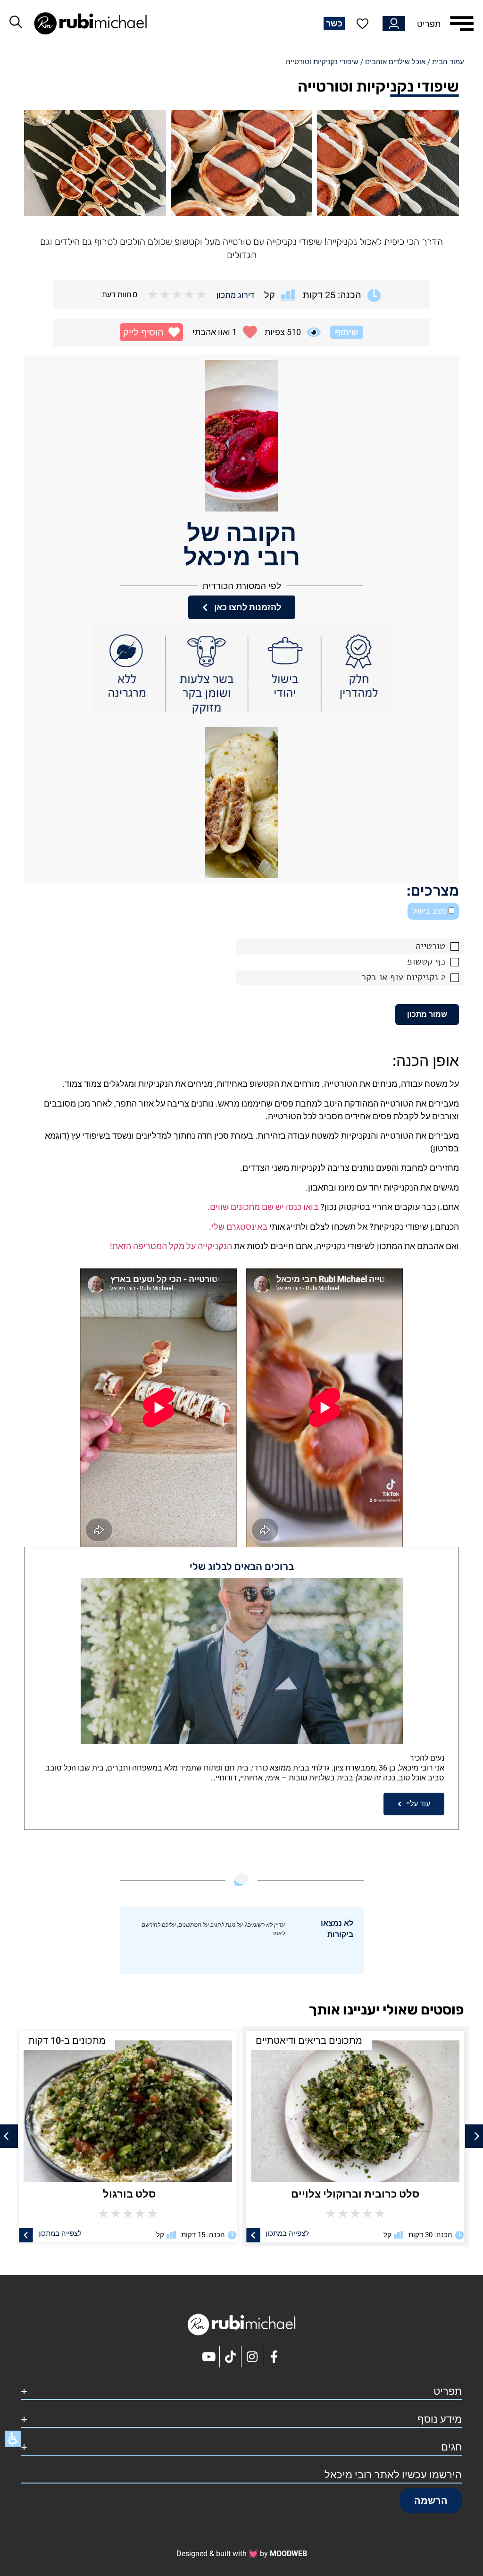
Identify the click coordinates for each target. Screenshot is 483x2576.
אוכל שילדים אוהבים (395, 62)
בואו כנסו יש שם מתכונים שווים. (263, 1207)
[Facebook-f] (274, 2357)
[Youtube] (209, 2357)
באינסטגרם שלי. (238, 1227)
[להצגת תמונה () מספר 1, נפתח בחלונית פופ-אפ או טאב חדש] (388, 163)
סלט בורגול (355, 2194)
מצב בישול (430, 911)
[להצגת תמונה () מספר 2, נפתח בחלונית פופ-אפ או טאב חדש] (242, 163)
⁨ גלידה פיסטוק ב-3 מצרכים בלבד (128, 2194)
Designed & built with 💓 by (242, 2554)
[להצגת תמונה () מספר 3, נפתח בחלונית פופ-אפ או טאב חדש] (95, 163)
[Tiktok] (231, 2357)
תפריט (429, 24)
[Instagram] (252, 2357)
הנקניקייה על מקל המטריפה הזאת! (171, 1246)
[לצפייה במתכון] (253, 2235)
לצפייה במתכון (287, 2233)
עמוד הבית (448, 62)
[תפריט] (462, 24)
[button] (151, 332)
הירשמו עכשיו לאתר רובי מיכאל (393, 2475)
